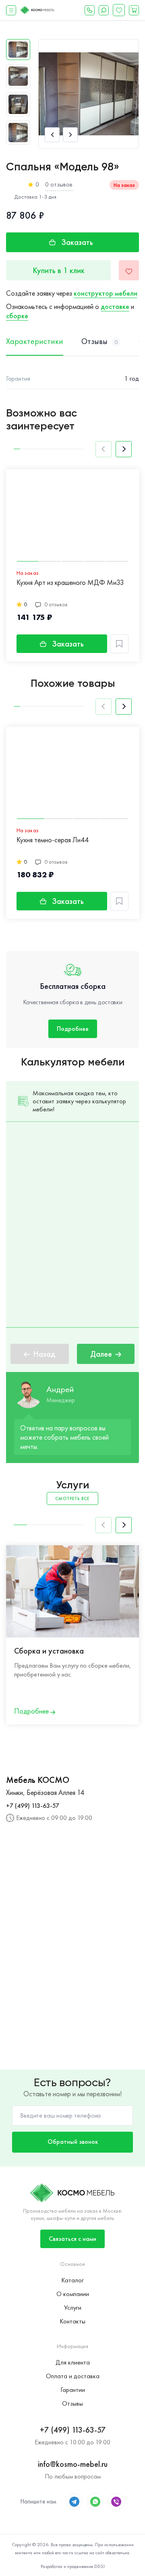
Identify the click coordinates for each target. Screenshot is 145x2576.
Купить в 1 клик (59, 270)
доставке (115, 306)
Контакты (72, 2321)
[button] (52, 135)
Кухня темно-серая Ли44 (53, 840)
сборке (17, 316)
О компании (73, 2294)
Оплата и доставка (73, 2376)
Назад (44, 1354)
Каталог (72, 2280)
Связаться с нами (72, 2239)
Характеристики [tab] (35, 342)
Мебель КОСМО (38, 1780)
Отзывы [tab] (99, 342)
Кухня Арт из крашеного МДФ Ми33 (70, 583)
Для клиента (73, 2362)
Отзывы (72, 2403)
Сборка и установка (49, 1651)
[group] (89, 94)
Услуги (73, 2308)
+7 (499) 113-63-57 (33, 1806)
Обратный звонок (73, 2142)
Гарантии (73, 2390)
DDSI (99, 2566)
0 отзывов (59, 184)
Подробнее (73, 1029)
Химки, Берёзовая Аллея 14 (45, 1792)
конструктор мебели (106, 293)
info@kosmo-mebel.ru (73, 2464)
